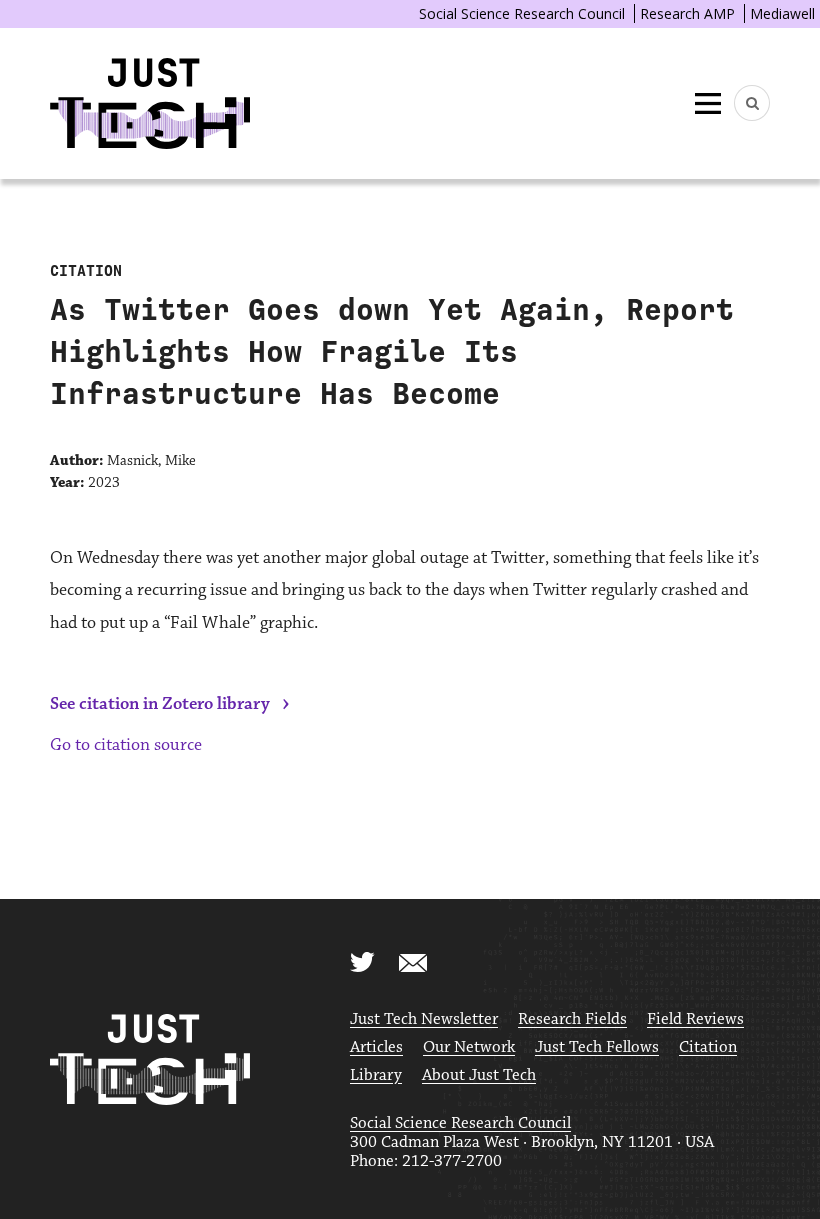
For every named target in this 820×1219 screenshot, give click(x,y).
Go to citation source (126, 745)
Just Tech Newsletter (424, 1019)
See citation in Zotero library (160, 704)
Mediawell (782, 13)
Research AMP (687, 13)
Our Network (469, 1047)
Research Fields (572, 1019)
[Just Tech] (150, 103)
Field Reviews (695, 1019)
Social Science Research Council (522, 13)
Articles (376, 1047)
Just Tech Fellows (597, 1047)
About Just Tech (479, 1075)
